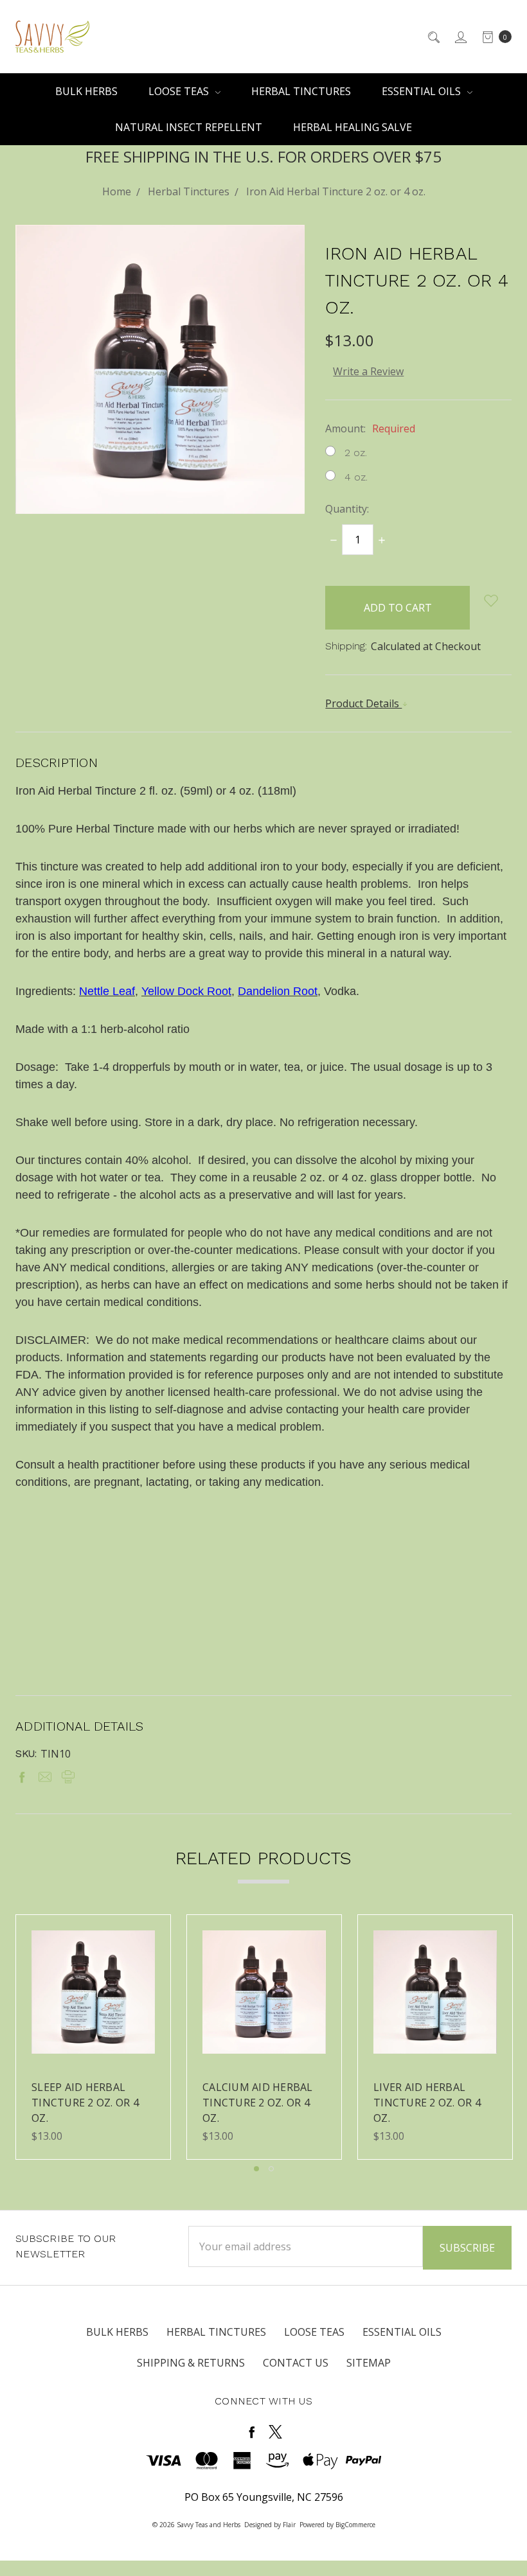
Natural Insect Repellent (189, 127)
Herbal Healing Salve (353, 127)
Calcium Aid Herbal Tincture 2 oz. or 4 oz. (258, 2103)
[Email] (45, 1777)
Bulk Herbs (86, 91)
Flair (289, 2525)
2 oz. (356, 453)
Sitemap (369, 2363)
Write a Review (368, 371)
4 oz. (356, 477)
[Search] (433, 37)
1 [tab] (256, 2169)
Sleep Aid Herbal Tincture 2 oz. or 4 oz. (85, 2103)
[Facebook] (22, 1777)
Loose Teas (180, 91)
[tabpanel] (93, 2037)
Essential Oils (423, 91)
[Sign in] (460, 37)
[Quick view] (147, 1938)
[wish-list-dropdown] (491, 601)
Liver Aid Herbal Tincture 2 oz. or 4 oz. (427, 2103)
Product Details (363, 703)
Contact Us (296, 2363)
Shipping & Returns (191, 2363)
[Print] (68, 1777)
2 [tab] (271, 2169)
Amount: (370, 428)
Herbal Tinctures (301, 91)
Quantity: (347, 509)
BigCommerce (355, 2525)
